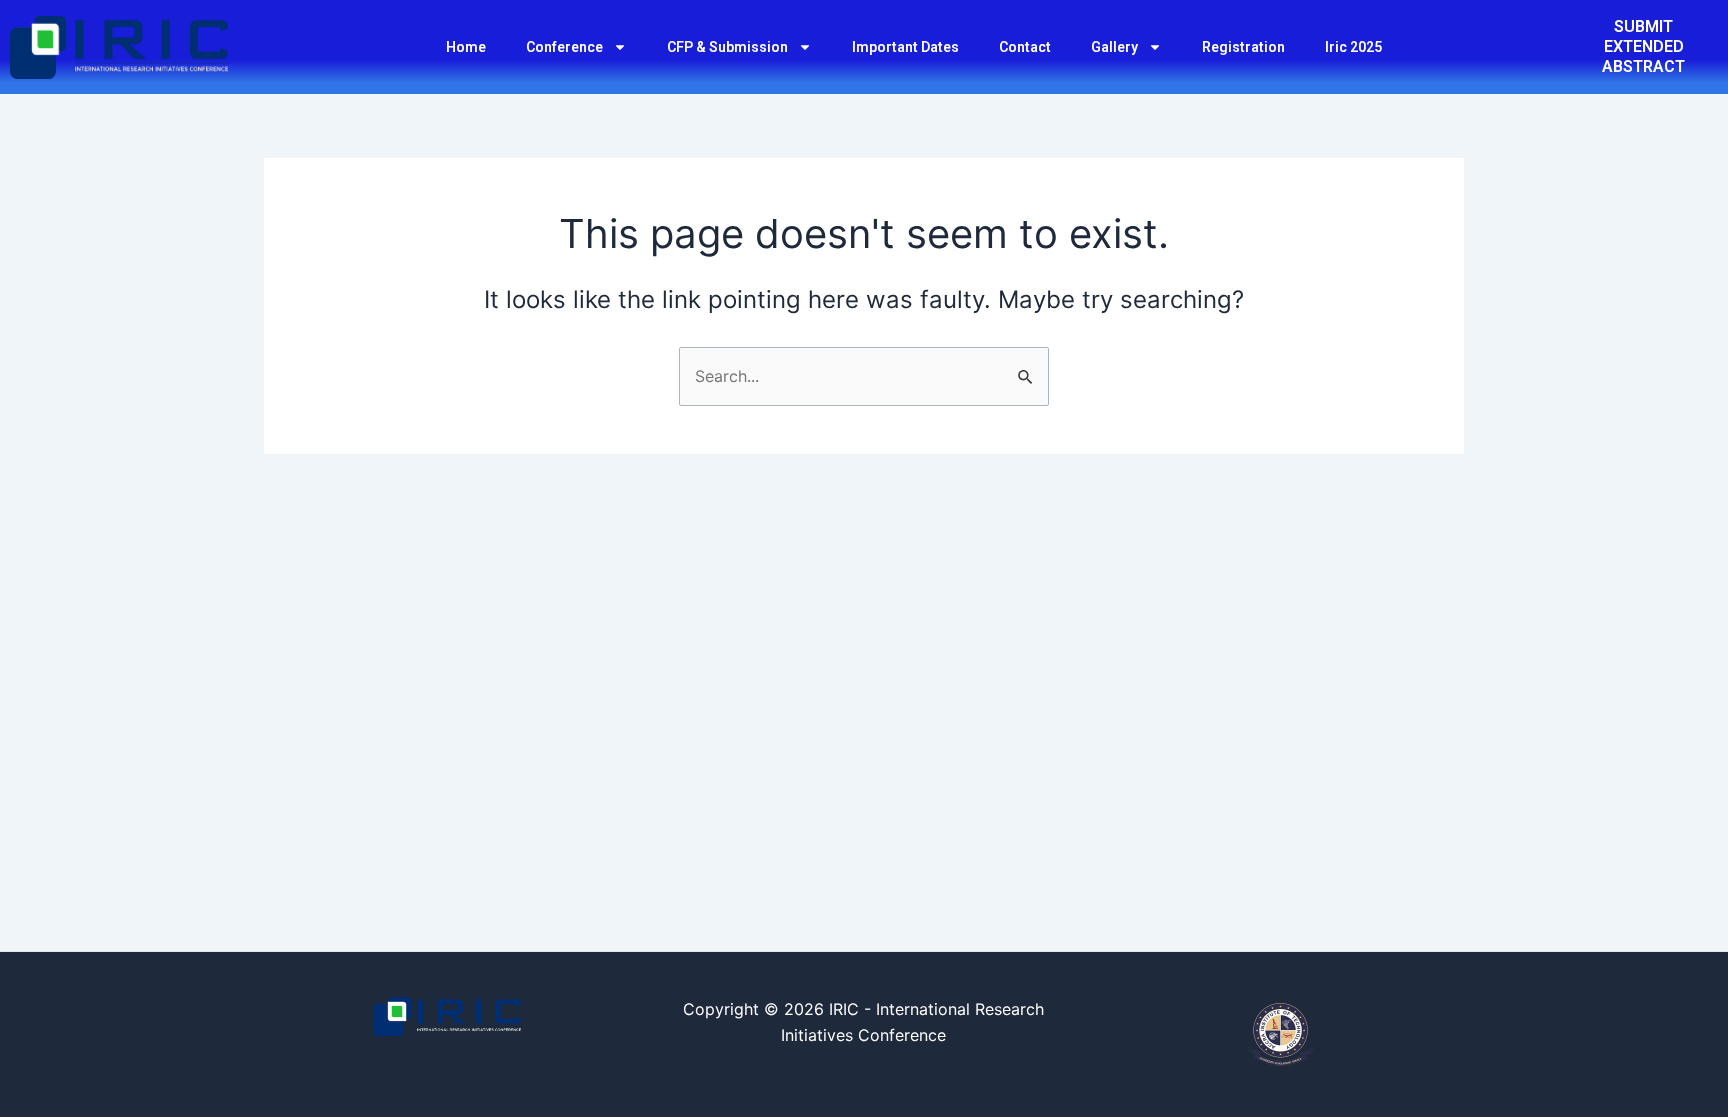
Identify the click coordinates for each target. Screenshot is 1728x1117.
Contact (1025, 47)
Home (466, 47)
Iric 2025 (1353, 47)
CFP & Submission (727, 47)
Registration (1243, 47)
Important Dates (905, 47)
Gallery (1114, 47)
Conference (564, 47)
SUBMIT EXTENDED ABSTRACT (1643, 46)
